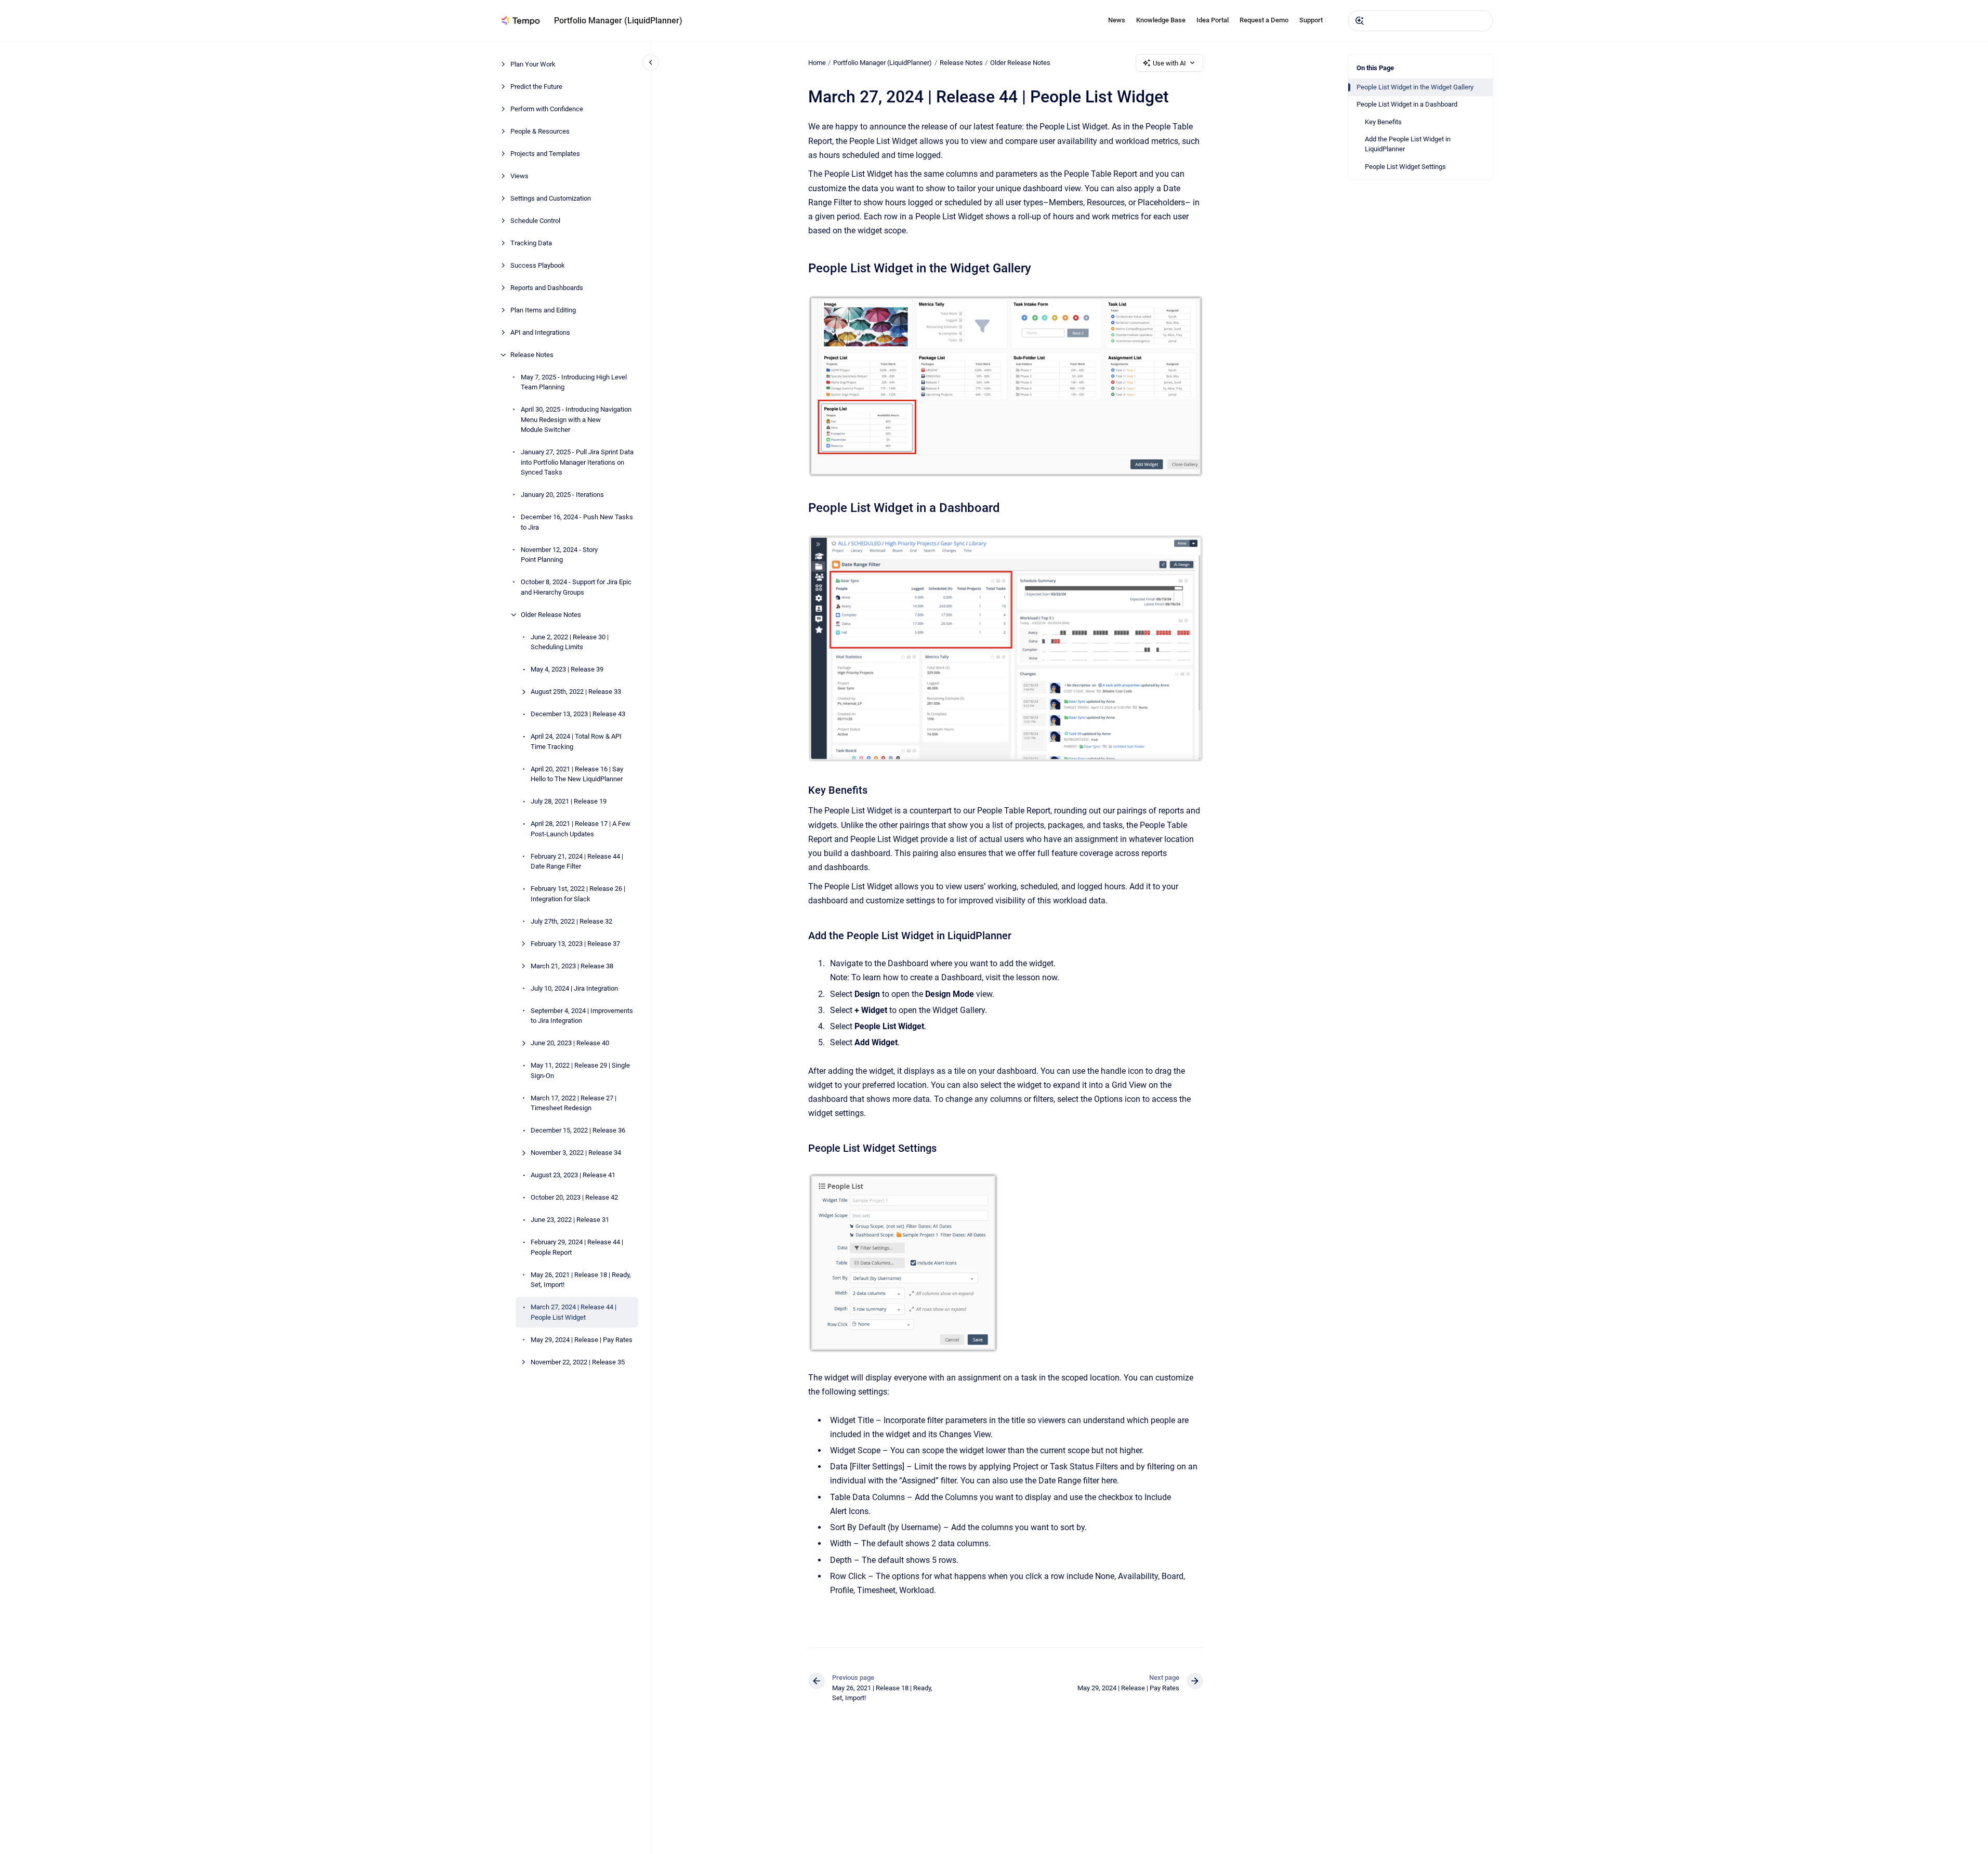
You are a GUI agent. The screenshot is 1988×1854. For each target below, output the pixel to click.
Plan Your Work (533, 64)
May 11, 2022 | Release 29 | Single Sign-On (580, 1070)
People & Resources (540, 131)
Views (519, 176)
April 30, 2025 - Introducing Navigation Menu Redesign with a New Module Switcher (576, 419)
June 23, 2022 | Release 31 (570, 1220)
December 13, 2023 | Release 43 (578, 714)
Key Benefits (1383, 122)
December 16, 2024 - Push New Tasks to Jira (577, 522)
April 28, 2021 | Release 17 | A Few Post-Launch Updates (581, 829)
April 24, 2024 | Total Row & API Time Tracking (576, 741)
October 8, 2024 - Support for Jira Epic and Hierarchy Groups (576, 587)
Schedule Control (535, 221)
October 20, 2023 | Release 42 (574, 1197)
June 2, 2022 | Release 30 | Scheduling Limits (570, 642)
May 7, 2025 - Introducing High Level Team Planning (574, 382)
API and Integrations (540, 332)
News (1117, 20)
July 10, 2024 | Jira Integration (574, 988)
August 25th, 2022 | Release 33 (576, 692)
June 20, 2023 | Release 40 (570, 1043)
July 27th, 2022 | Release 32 (571, 921)
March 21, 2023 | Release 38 (572, 966)
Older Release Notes (551, 615)
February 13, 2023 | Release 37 (575, 944)
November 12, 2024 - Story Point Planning (559, 555)
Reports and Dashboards (547, 288)
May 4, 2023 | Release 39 (567, 669)
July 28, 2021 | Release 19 (569, 801)
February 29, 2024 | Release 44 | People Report (577, 1247)
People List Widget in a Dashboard (1407, 104)
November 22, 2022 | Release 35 (578, 1362)
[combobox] (1420, 21)
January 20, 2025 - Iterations (562, 495)
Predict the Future (536, 87)
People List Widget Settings (1405, 167)
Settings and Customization (551, 198)
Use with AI (1169, 63)
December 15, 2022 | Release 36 (578, 1130)
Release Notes (532, 355)
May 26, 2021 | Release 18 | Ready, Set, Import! (581, 1280)
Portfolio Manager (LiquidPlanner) (618, 21)
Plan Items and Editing (543, 310)
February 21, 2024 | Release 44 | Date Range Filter (577, 862)
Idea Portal (1213, 20)
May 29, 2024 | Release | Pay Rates (582, 1340)
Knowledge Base (1161, 20)
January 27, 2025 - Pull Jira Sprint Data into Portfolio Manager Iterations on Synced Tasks (577, 462)
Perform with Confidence (547, 109)
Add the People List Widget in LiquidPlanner (1408, 144)
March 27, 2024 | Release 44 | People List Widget (574, 1312)
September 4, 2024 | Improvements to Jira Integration (582, 1016)
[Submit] (1360, 21)
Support (1311, 20)
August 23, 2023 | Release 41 (573, 1175)
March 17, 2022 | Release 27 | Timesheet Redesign (574, 1103)
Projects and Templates (545, 154)
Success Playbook (538, 265)
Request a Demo (1264, 20)
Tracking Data (531, 243)
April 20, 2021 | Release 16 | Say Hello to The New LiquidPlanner (577, 774)
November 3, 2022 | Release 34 (576, 1153)
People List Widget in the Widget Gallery (1415, 87)
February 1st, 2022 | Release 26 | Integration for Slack (578, 894)
